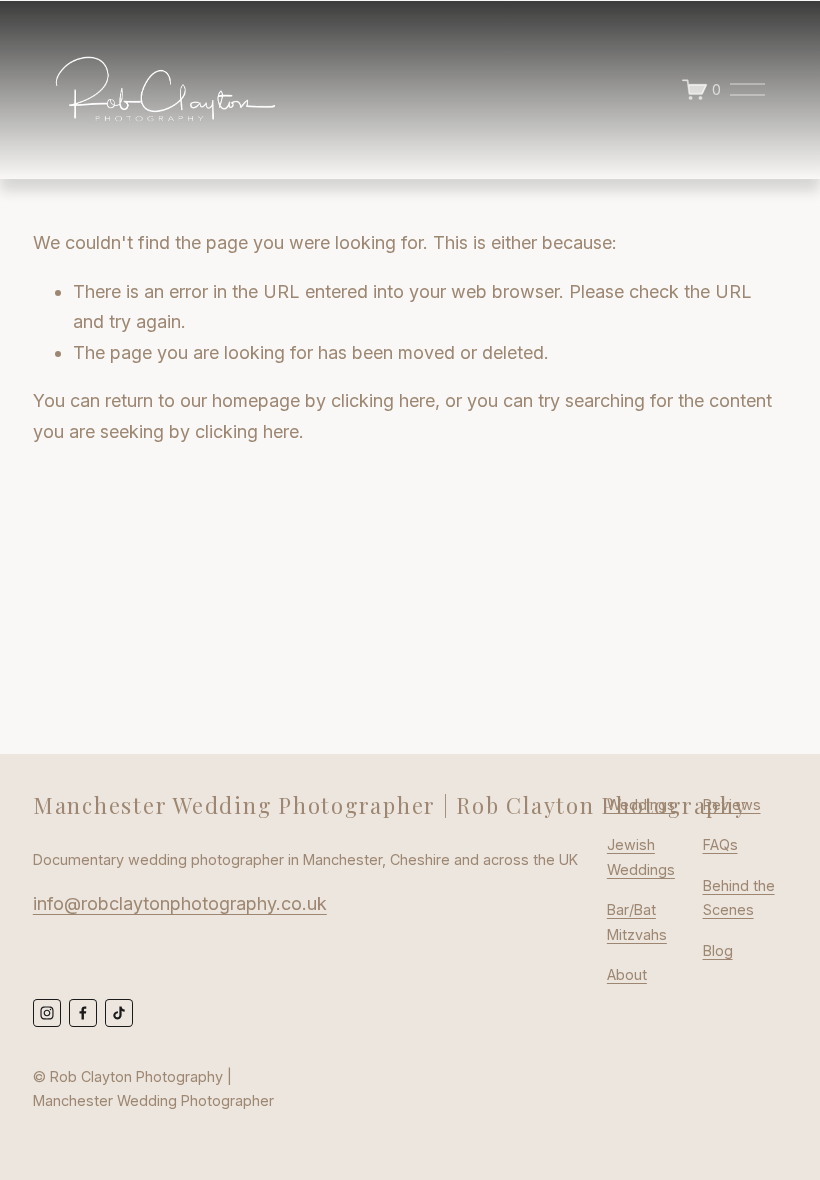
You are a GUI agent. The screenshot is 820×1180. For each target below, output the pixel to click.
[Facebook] (83, 1013)
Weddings (641, 804)
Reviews (732, 804)
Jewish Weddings (641, 856)
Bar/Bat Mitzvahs (637, 921)
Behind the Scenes (739, 897)
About (627, 974)
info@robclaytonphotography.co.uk (180, 903)
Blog (718, 950)
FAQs (720, 844)
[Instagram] (47, 1013)
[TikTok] (119, 1013)
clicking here (383, 400)
